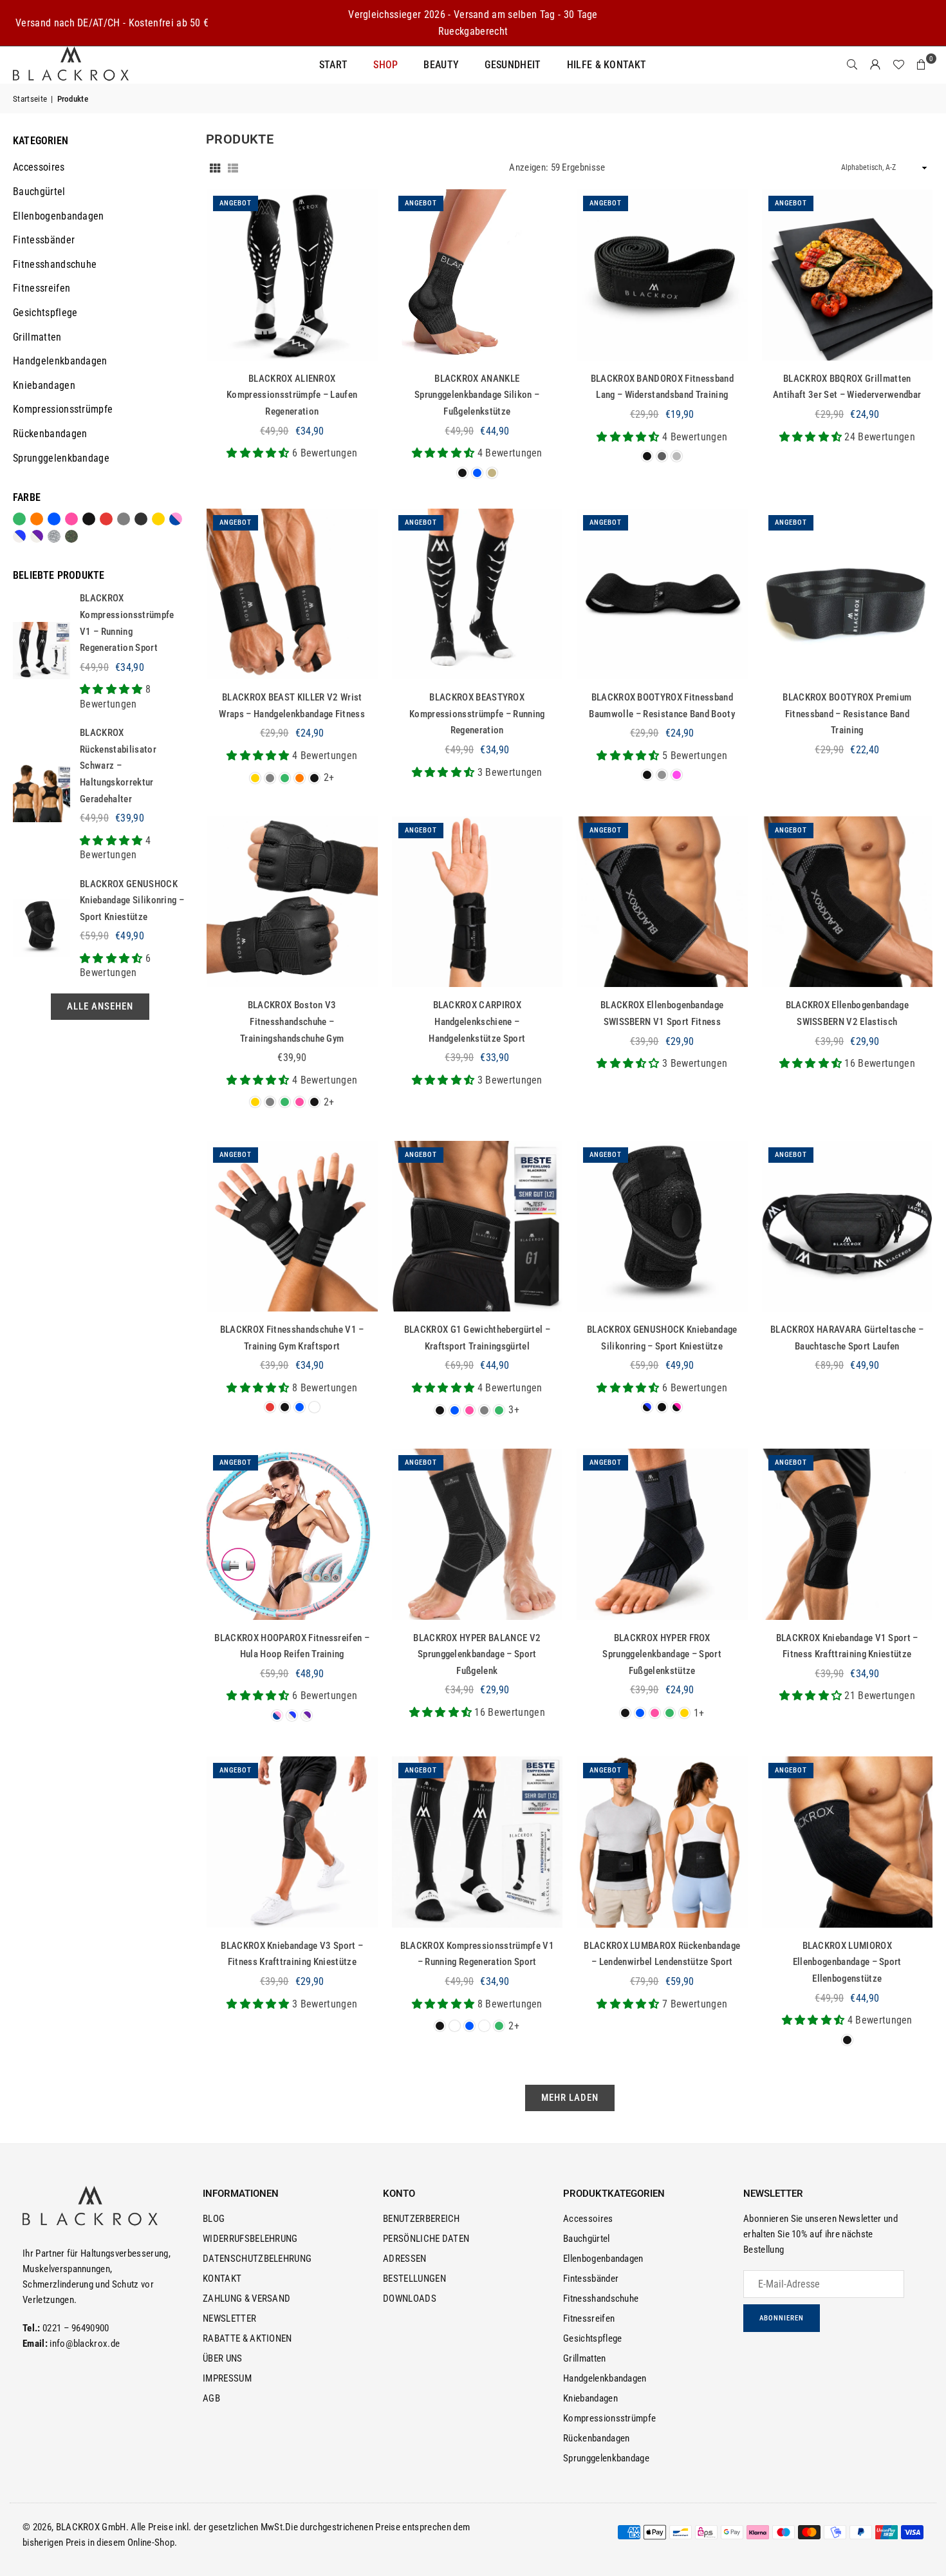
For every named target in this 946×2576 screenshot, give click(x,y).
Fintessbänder (44, 240)
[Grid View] (215, 167)
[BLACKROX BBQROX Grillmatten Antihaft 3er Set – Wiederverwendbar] (848, 275)
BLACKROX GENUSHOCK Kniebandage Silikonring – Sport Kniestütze (132, 900)
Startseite (30, 99)
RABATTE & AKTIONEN (247, 2338)
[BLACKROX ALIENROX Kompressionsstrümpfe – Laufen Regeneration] (292, 275)
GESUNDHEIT (513, 65)
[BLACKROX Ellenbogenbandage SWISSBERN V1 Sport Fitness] (662, 902)
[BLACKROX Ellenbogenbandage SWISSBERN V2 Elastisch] (848, 902)
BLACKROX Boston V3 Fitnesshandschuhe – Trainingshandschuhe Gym (292, 1021)
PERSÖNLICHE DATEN (426, 2239)
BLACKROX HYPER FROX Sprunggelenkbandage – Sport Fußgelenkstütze (662, 1654)
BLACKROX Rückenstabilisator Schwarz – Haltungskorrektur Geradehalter (118, 766)
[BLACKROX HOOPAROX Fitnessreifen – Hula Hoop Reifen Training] (292, 1534)
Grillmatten (37, 337)
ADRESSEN (405, 2259)
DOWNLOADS (410, 2299)
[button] (922, 65)
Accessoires (39, 167)
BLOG (214, 2219)
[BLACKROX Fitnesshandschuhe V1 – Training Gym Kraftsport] (292, 1227)
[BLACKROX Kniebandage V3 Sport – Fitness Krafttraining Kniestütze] (292, 1842)
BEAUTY (441, 65)
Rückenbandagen (50, 434)
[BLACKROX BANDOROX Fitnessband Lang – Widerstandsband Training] (662, 275)
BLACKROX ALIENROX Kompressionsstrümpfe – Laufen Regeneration (292, 395)
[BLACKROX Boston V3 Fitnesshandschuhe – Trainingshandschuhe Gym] (292, 902)
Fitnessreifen (42, 288)
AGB (211, 2398)
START (334, 65)
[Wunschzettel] (898, 65)
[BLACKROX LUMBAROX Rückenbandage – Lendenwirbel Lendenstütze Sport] (662, 1842)
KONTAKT (222, 2279)
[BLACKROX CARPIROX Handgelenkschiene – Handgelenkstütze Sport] (478, 902)
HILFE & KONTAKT (607, 65)
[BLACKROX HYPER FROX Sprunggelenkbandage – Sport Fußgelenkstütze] (662, 1534)
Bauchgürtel (39, 192)
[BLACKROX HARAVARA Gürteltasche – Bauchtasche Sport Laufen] (848, 1227)
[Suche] (852, 65)
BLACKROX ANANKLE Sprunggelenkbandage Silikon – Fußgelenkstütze (477, 395)
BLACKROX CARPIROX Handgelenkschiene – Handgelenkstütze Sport (477, 1021)
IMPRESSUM (227, 2378)
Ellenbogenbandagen (59, 216)
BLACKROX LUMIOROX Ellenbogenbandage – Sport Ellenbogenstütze (847, 1962)
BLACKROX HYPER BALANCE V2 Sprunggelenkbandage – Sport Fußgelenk (477, 1654)
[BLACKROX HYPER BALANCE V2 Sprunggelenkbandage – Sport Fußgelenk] (478, 1534)
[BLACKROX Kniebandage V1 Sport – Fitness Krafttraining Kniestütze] (848, 1534)
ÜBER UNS (223, 2358)
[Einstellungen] (875, 65)
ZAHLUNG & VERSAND (246, 2299)
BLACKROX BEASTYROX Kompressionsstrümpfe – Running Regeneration (477, 714)
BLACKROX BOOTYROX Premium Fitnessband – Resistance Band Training (847, 714)
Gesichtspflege (45, 313)
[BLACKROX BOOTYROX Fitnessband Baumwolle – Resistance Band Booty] (662, 594)
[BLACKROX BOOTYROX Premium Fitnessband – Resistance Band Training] (848, 594)
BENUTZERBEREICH (422, 2219)
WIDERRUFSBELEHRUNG (250, 2239)
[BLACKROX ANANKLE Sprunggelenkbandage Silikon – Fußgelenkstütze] (478, 275)
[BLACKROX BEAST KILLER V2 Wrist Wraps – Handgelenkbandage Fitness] (292, 594)
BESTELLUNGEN (414, 2279)
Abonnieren (782, 2318)
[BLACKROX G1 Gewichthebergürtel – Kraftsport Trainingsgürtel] (478, 1227)
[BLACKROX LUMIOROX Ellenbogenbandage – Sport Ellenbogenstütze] (848, 1842)
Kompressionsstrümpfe (63, 409)
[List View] (233, 167)
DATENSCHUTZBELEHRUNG (257, 2259)
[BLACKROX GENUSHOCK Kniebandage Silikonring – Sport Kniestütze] (662, 1227)
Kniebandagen (44, 385)
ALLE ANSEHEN (100, 1006)
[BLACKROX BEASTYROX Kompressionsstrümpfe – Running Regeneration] (478, 594)
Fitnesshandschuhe (55, 264)
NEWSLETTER (229, 2318)
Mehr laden (570, 2098)
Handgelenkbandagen (60, 361)
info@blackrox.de (85, 2344)
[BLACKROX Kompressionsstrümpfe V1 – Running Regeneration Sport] (478, 1842)
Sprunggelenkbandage (61, 458)
